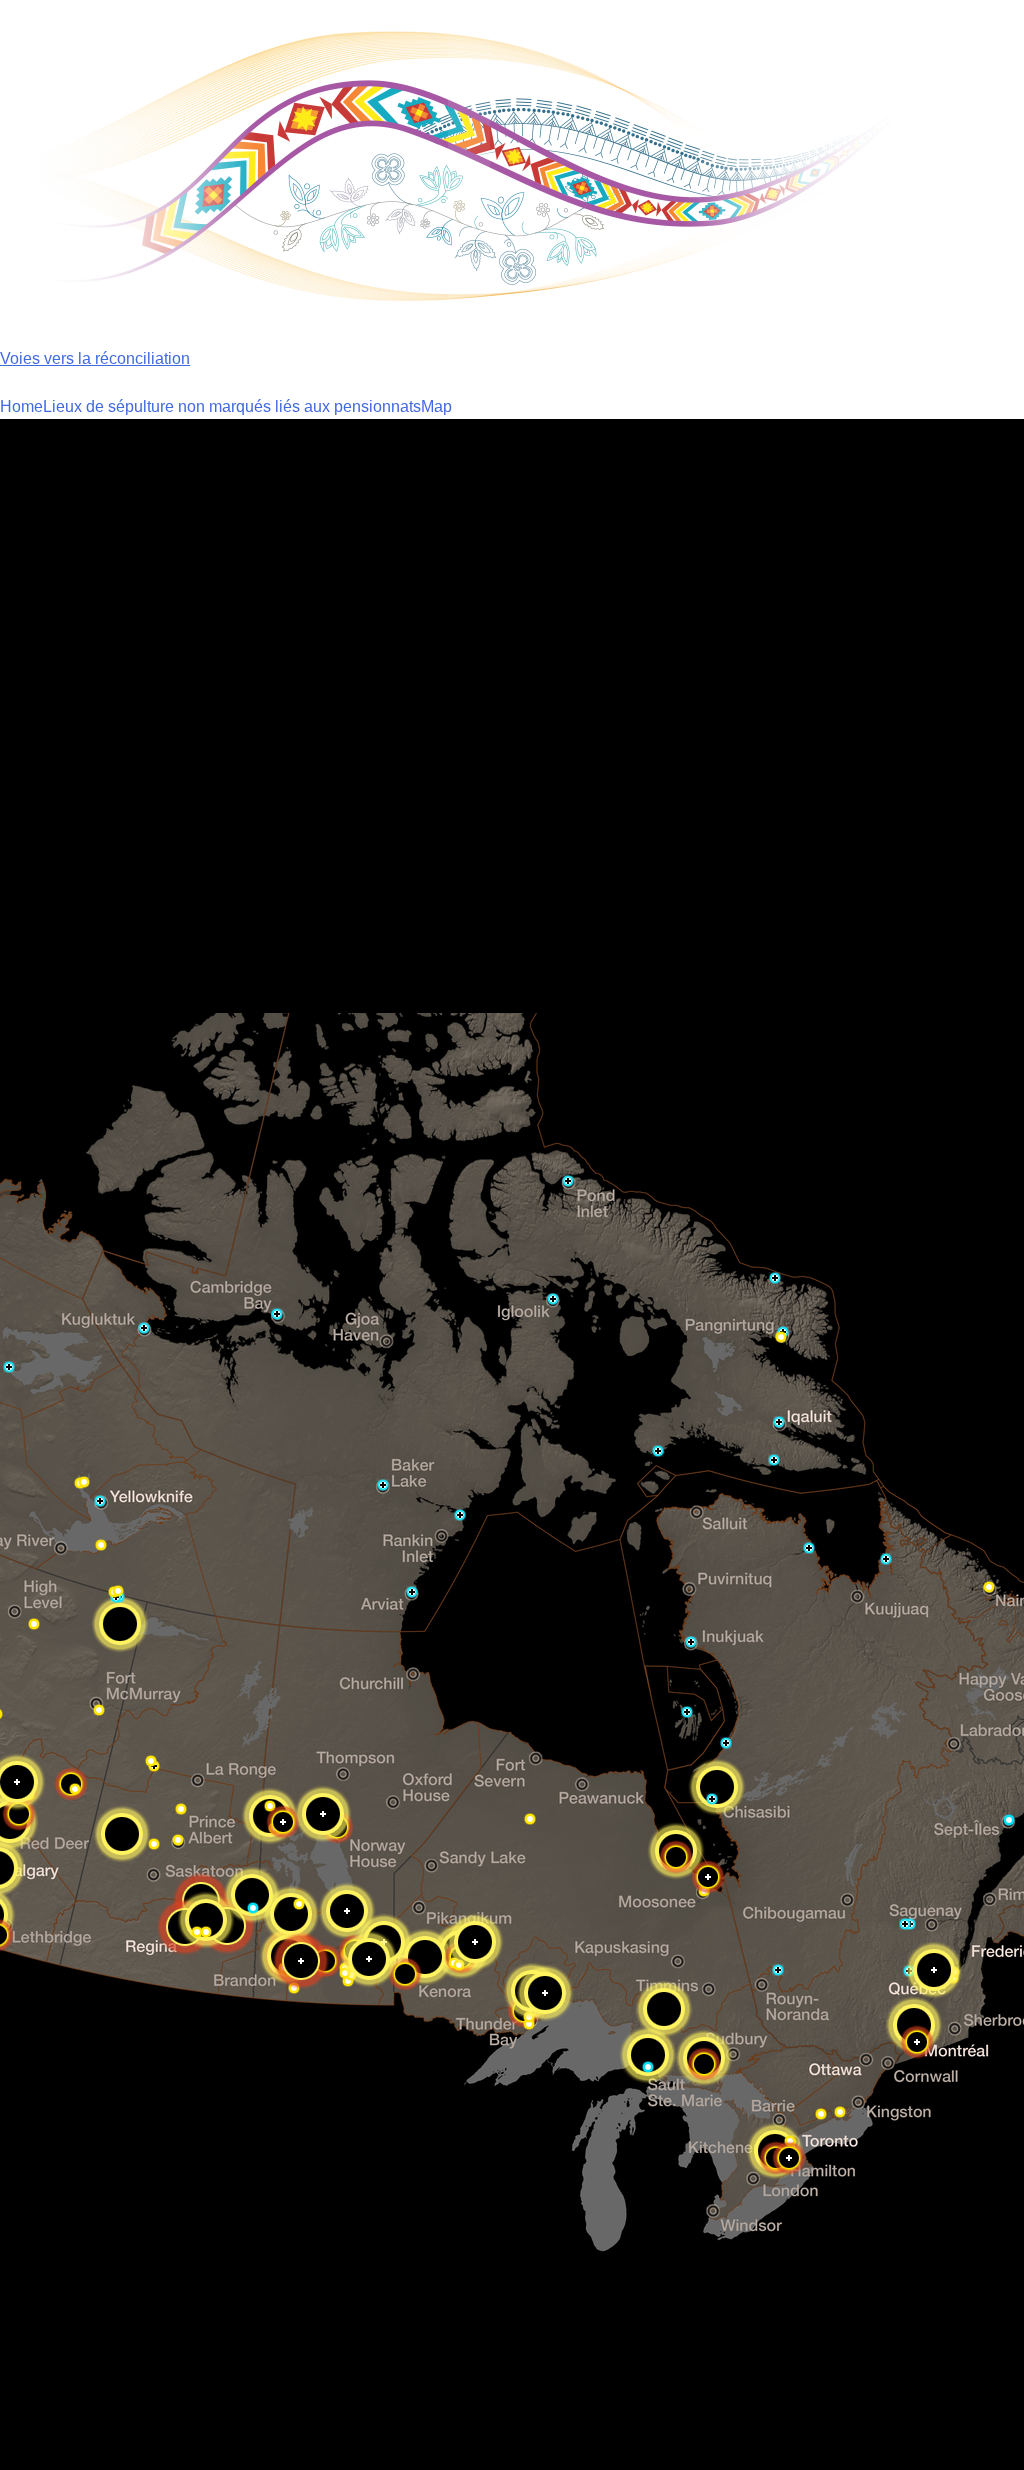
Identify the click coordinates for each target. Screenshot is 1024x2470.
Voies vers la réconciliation (95, 358)
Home (21, 406)
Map (436, 406)
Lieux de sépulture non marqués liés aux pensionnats (232, 406)
